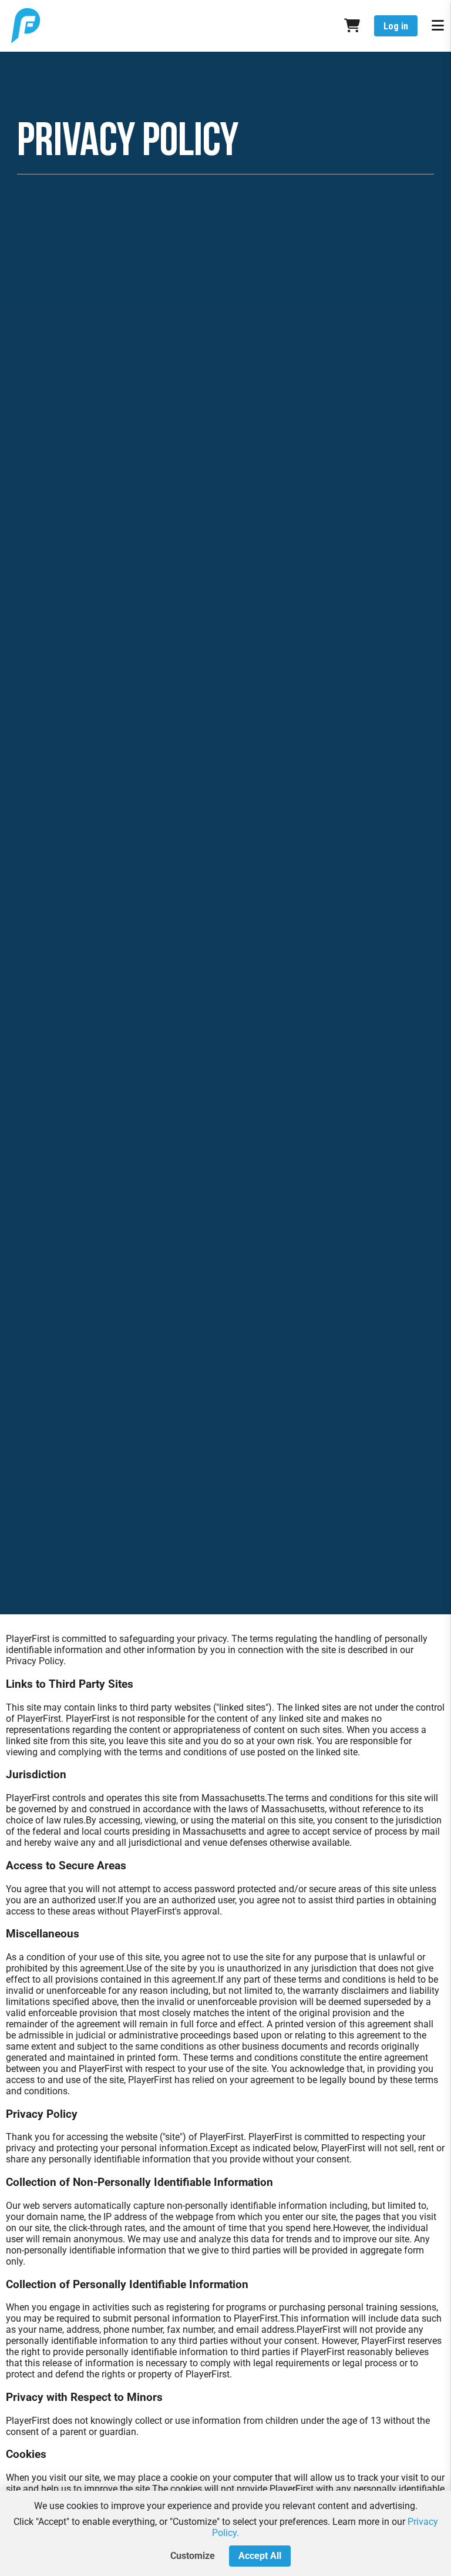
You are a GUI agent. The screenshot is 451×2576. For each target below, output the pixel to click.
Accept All (260, 2556)
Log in (396, 26)
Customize (193, 2556)
